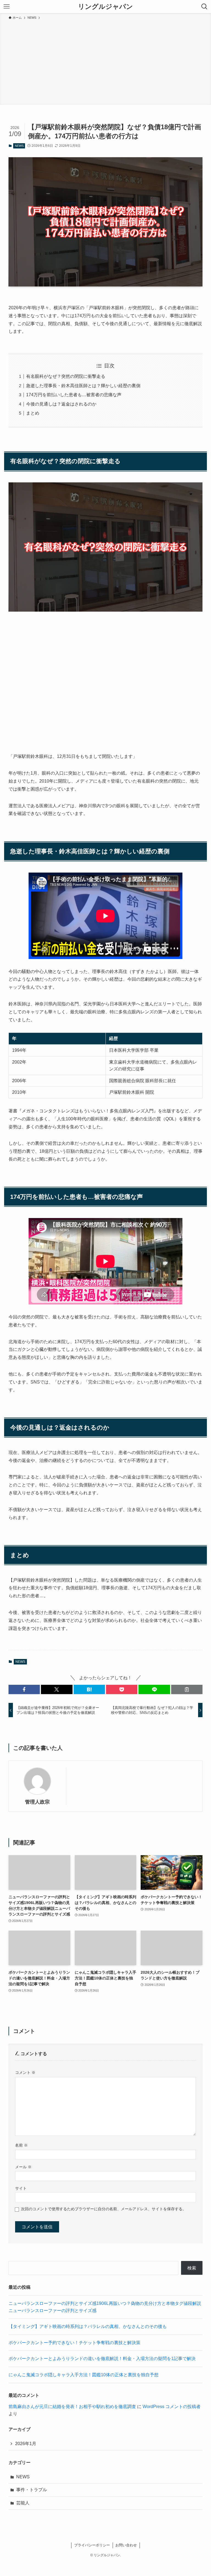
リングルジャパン (105, 7)
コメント (25, 2072)
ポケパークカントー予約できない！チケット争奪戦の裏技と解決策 (74, 2343)
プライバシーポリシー (92, 2545)
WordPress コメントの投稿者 (172, 2407)
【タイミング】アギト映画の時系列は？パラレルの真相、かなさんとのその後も (88, 2326)
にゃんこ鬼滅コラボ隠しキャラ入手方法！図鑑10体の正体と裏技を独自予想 (84, 2375)
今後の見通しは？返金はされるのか (61, 404)
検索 (192, 2268)
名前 (21, 2145)
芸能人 (23, 2503)
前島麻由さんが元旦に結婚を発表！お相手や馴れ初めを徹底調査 (72, 2407)
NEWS (19, 146)
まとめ (33, 413)
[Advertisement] (105, 61)
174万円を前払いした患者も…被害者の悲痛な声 (74, 395)
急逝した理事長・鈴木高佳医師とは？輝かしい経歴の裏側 (83, 386)
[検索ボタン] (204, 7)
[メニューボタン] (7, 7)
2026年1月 (26, 2444)
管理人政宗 (37, 1802)
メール (23, 2167)
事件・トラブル (32, 2490)
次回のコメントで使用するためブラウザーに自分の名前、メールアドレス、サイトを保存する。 (104, 2209)
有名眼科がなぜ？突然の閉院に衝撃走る (66, 376)
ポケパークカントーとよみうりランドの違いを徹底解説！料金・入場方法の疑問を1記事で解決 (102, 2359)
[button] (24, 1689)
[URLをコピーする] (187, 1689)
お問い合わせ (126, 2545)
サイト (21, 2188)
